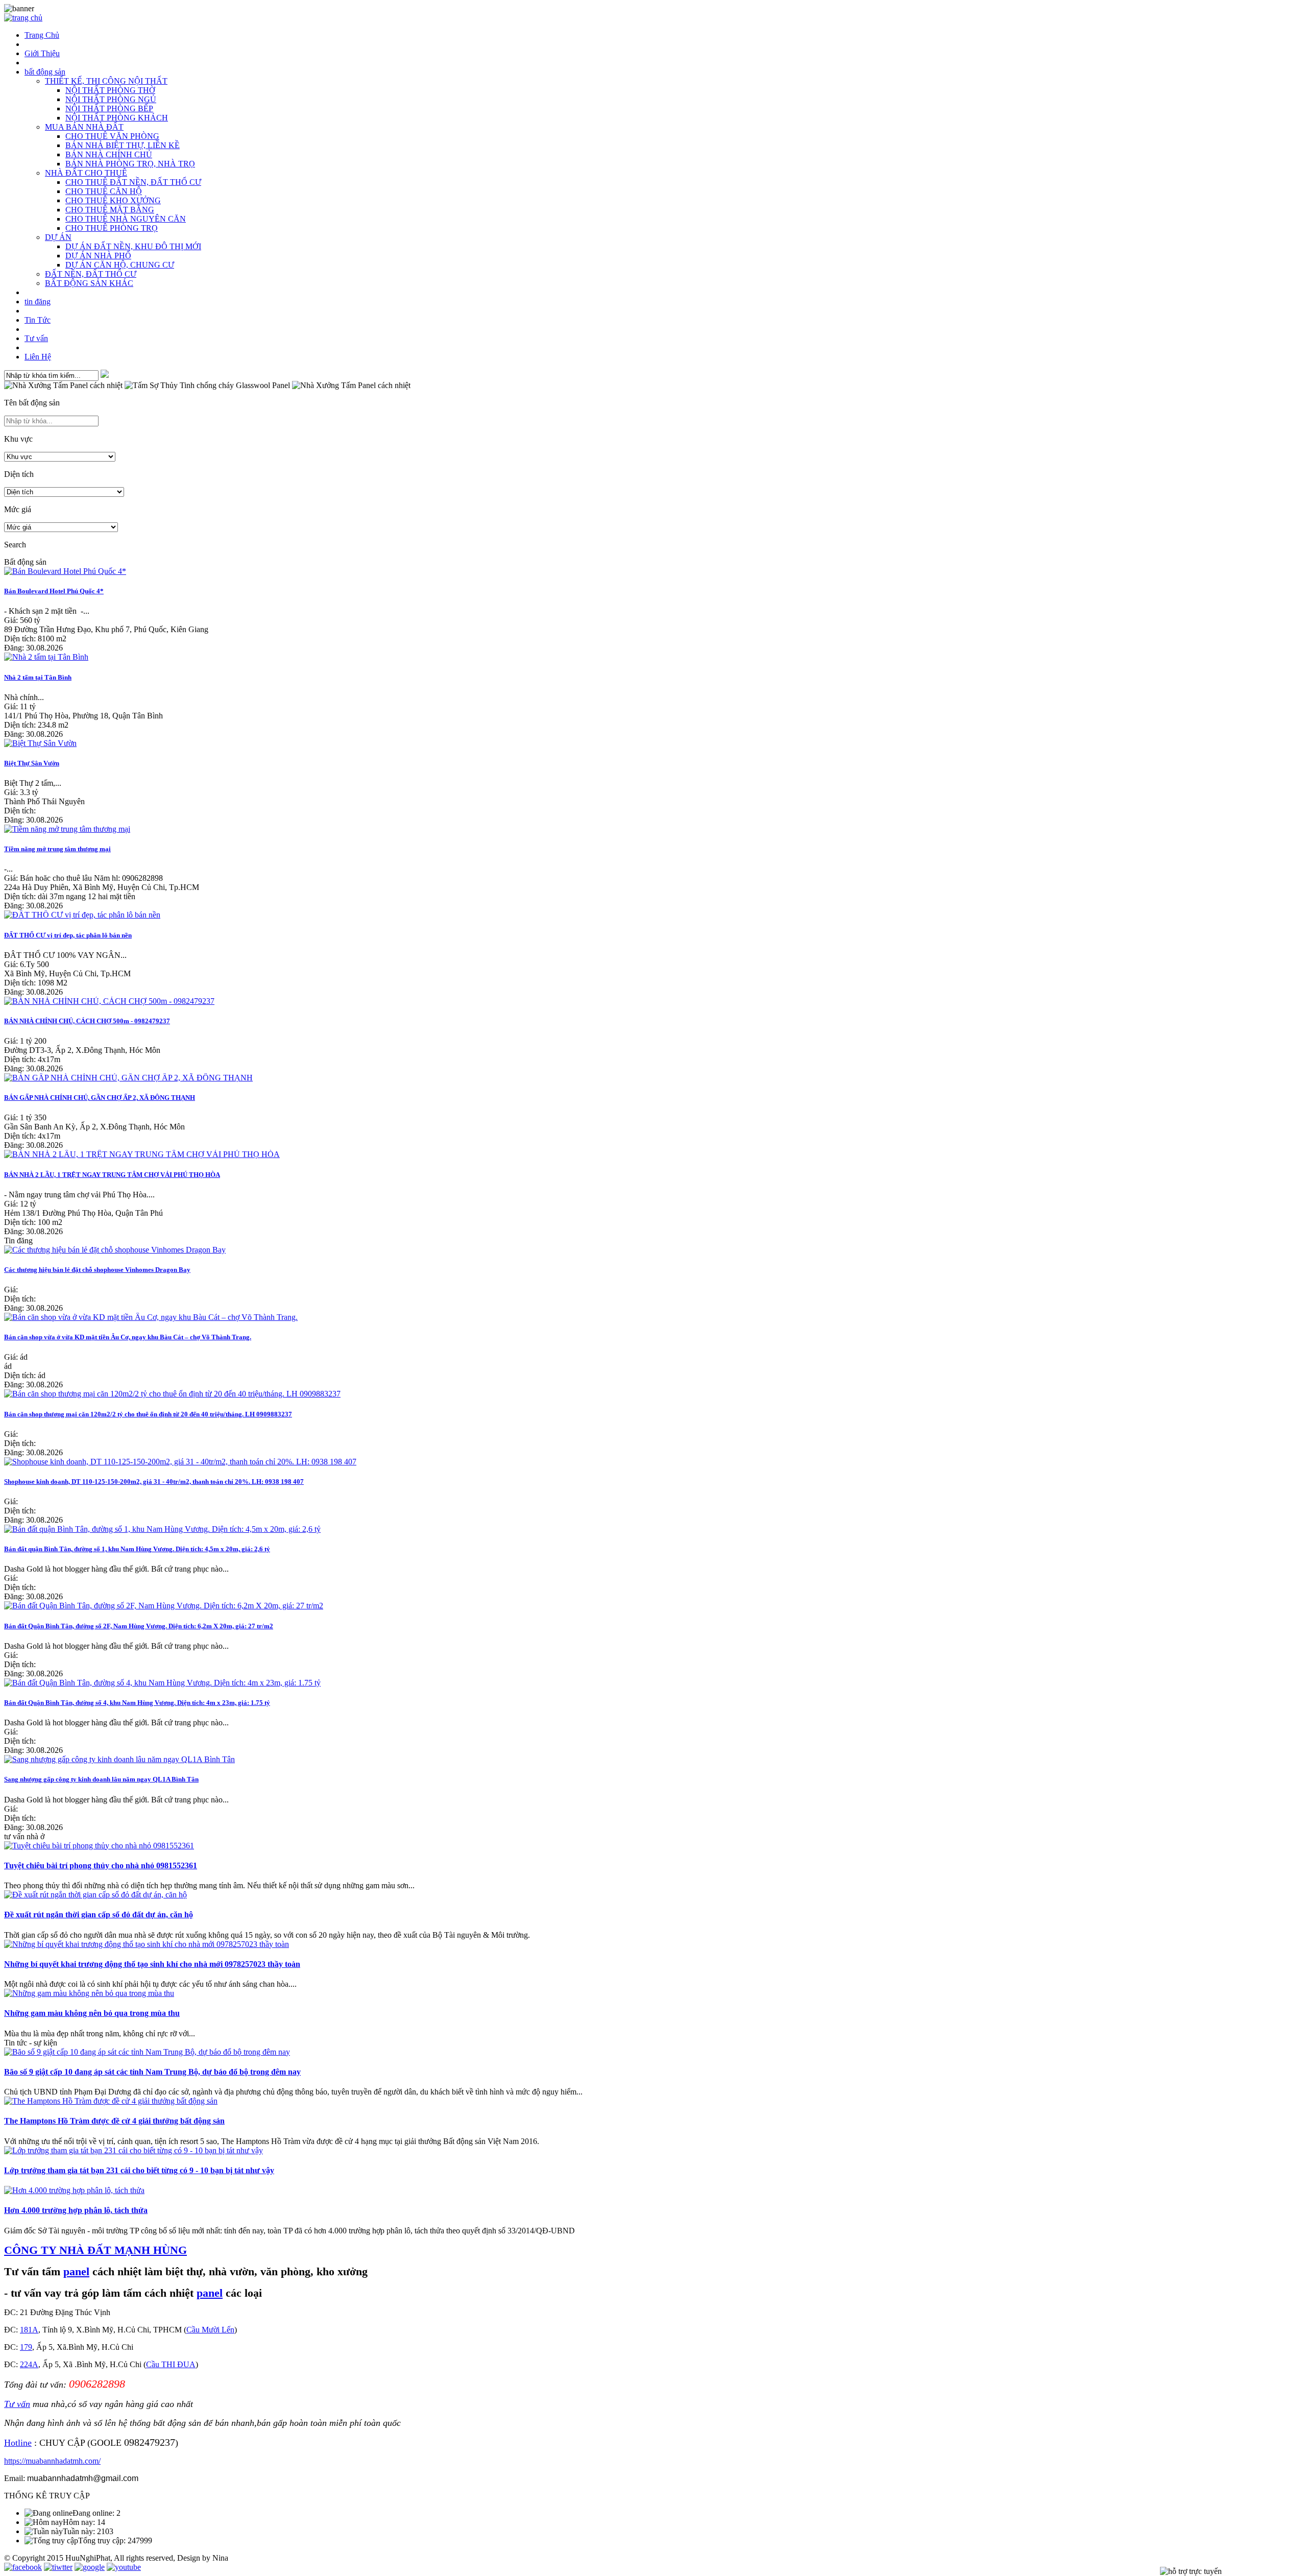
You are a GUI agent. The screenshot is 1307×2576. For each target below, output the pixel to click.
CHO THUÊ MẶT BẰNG (110, 210)
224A (29, 2364)
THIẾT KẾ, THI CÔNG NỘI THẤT (106, 81)
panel (76, 2271)
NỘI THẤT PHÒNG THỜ (110, 90)
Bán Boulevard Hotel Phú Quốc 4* (54, 591)
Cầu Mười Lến (210, 2330)
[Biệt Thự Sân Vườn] (40, 743)
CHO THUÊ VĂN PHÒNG (112, 136)
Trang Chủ (42, 35)
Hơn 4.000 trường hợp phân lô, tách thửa (76, 2210)
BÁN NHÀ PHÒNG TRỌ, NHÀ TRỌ (130, 164)
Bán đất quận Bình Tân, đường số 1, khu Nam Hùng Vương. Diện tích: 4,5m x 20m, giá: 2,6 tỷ (137, 1549)
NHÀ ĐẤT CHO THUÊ (86, 173)
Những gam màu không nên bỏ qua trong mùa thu (92, 2013)
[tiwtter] (58, 2567)
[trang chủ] (23, 18)
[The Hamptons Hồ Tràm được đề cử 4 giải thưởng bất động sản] (111, 2101)
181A (29, 2330)
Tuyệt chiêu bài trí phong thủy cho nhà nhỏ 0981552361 (101, 1865)
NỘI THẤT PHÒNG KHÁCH (117, 118)
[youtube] (124, 2567)
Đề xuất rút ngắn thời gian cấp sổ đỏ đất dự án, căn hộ (99, 1915)
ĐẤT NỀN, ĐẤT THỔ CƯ (91, 274)
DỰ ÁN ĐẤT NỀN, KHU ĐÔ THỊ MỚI (133, 246)
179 (26, 2347)
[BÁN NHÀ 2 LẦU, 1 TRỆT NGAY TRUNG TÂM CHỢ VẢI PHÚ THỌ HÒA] (142, 1154)
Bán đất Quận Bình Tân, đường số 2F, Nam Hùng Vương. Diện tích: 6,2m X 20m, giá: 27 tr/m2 (139, 1626)
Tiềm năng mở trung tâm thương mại (57, 849)
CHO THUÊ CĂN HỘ (104, 191)
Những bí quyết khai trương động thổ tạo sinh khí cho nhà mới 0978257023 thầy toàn (152, 1964)
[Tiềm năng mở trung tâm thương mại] (67, 829)
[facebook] (23, 2567)
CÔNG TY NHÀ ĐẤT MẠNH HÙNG (95, 2250)
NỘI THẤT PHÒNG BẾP (109, 109)
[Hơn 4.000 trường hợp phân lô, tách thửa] (74, 2190)
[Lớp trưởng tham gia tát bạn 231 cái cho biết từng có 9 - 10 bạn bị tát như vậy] (134, 2150)
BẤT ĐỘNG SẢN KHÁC (89, 283)
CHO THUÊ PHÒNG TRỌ (112, 228)
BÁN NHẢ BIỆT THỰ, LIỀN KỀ (123, 145)
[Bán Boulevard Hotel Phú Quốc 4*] (65, 571)
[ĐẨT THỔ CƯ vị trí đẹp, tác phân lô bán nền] (82, 915)
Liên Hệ (38, 357)
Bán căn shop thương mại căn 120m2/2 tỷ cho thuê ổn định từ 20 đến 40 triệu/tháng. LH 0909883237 (148, 1414)
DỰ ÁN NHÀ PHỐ (98, 256)
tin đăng (38, 302)
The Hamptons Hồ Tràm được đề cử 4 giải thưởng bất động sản (114, 2121)
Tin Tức (38, 320)
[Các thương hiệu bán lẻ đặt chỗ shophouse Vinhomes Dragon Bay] (115, 1250)
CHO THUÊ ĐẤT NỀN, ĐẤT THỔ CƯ (133, 182)
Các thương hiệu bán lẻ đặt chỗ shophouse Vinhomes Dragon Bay (97, 1270)
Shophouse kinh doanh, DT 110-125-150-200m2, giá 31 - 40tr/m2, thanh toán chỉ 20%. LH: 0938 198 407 (154, 1482)
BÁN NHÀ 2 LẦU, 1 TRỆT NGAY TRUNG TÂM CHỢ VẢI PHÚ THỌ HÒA (112, 1175)
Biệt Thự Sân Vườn (32, 763)
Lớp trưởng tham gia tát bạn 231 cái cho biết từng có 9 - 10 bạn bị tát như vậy (139, 2170)
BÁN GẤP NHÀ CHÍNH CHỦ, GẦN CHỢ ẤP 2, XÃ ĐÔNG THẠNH (100, 1098)
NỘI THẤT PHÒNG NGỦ (111, 99)
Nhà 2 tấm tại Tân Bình (38, 677)
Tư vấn (36, 338)
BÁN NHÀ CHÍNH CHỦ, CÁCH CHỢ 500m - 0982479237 (87, 1021)
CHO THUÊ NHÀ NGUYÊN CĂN (126, 219)
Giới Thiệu (42, 53)
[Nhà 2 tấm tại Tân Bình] (46, 657)
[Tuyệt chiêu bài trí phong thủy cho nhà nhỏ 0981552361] (99, 1846)
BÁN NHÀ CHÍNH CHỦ (109, 154)
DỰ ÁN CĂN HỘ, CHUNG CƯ (120, 265)
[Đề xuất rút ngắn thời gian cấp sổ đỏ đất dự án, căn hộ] (95, 1895)
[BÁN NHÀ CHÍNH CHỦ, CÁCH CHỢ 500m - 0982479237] (109, 1001)
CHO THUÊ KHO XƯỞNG (113, 200)
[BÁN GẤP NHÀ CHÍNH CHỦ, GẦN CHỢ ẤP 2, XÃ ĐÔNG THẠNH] (128, 1078)
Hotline (18, 2443)
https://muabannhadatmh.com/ (52, 2461)
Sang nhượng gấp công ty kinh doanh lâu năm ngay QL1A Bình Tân (101, 1779)
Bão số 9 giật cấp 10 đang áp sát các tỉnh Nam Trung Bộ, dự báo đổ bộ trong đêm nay (152, 2072)
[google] (90, 2567)
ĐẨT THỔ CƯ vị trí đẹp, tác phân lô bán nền (68, 935)
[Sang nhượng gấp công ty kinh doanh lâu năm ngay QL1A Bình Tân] (119, 1759)
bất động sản (45, 72)
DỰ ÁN (58, 237)
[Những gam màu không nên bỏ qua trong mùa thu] (89, 1993)
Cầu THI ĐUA (171, 2364)
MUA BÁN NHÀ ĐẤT (84, 127)
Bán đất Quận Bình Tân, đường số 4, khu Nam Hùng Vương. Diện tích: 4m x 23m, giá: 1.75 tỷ (137, 1703)
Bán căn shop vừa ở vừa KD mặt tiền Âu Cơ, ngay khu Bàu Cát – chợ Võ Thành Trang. (128, 1337)
